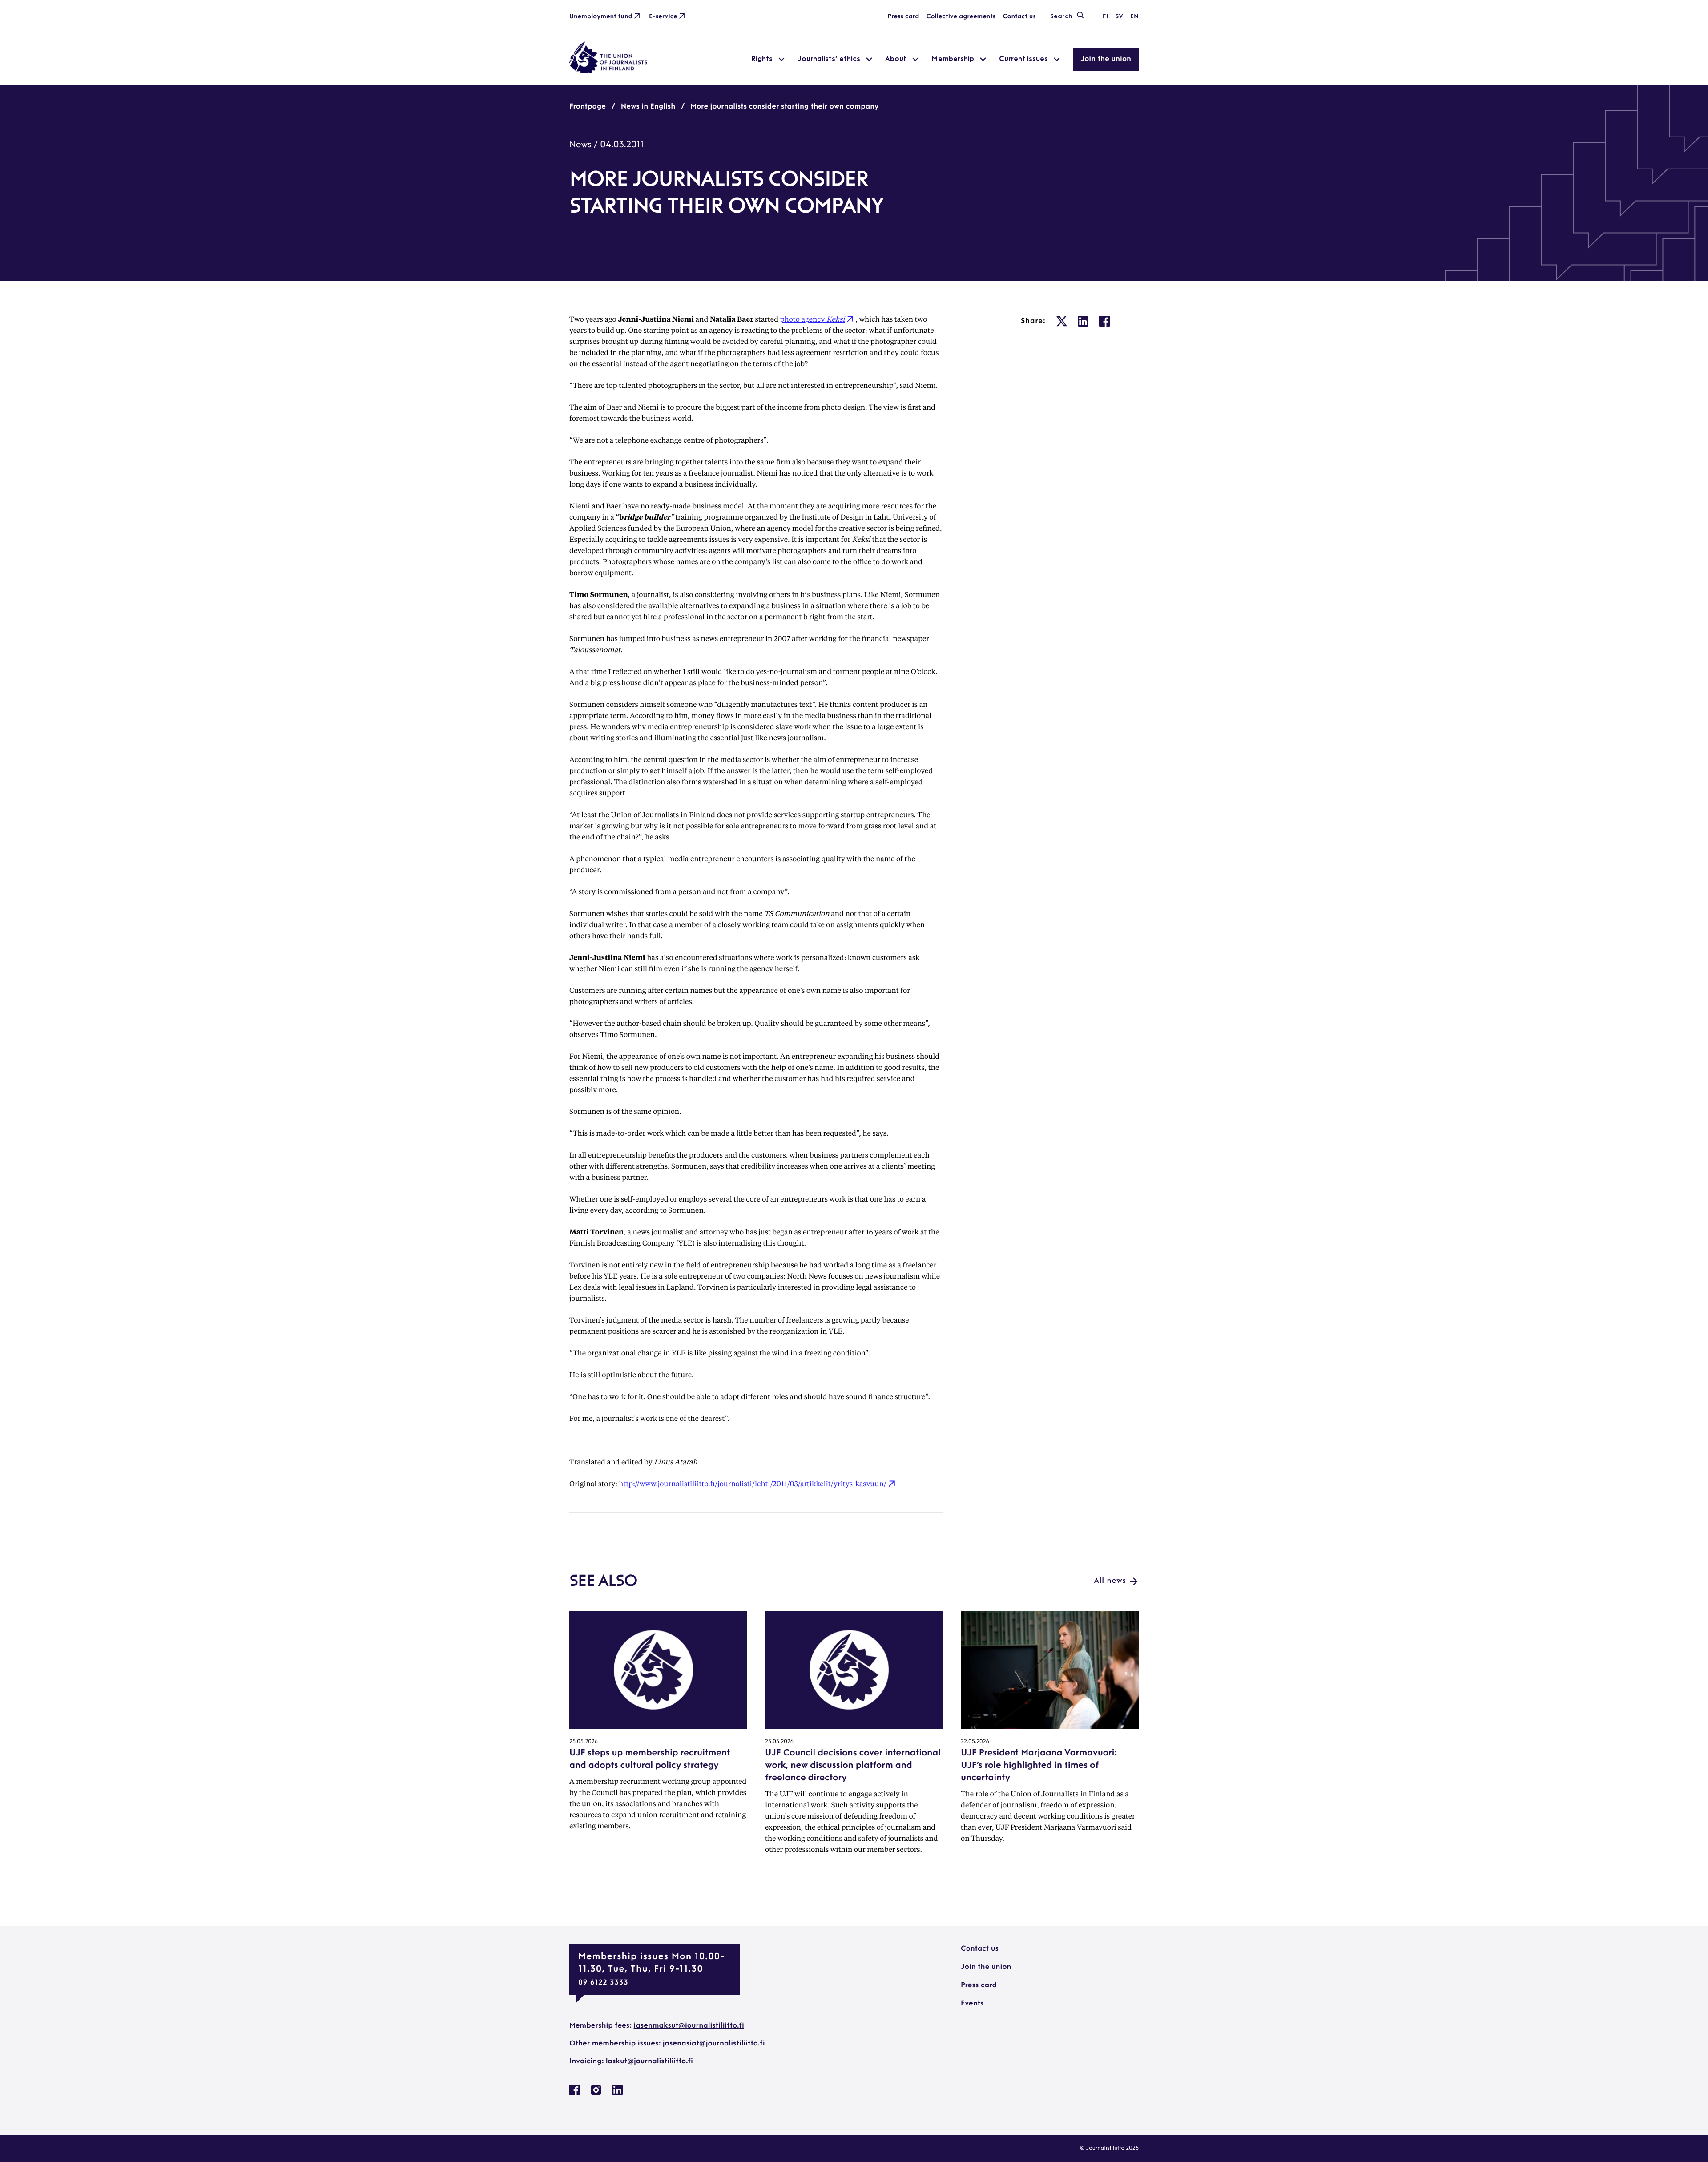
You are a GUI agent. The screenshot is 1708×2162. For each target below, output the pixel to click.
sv (1119, 17)
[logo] (608, 72)
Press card (904, 17)
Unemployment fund (601, 17)
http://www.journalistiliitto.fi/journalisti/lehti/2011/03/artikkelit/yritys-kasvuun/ (753, 1483)
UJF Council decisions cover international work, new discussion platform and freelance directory (853, 1766)
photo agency (813, 319)
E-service (663, 17)
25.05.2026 (584, 1742)
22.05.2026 (975, 1742)
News (580, 145)
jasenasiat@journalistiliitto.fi (714, 2044)
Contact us (1019, 17)
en (1134, 17)
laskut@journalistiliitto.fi (649, 2061)
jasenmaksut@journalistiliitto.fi (689, 2026)
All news (1110, 1581)
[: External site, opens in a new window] (1062, 321)
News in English (648, 107)
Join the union (1106, 59)
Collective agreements (961, 17)
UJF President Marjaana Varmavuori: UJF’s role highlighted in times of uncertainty (1039, 1766)
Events (972, 2004)
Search (1061, 17)
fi (1105, 17)
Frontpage (588, 107)
